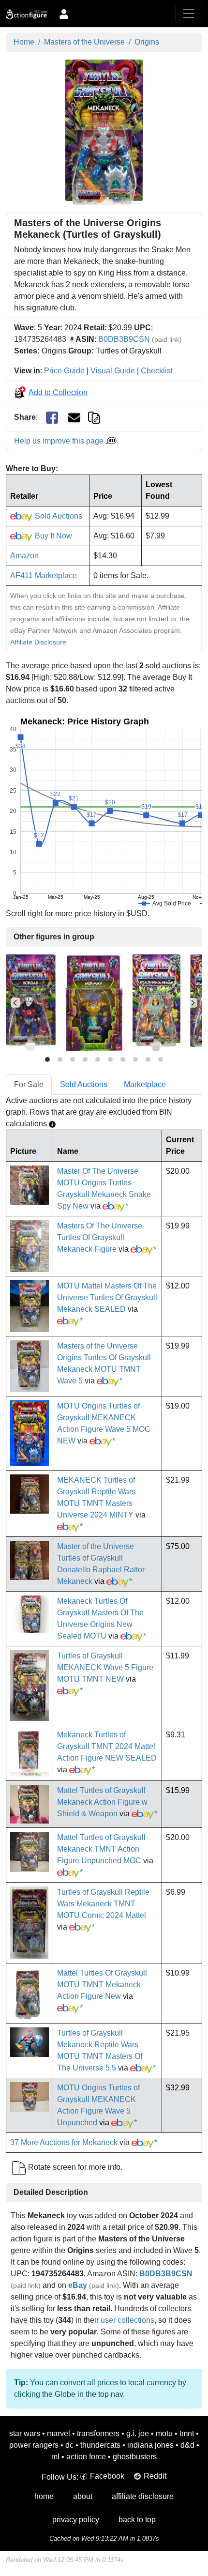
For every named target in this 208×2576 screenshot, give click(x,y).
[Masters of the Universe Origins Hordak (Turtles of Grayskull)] (31, 1003)
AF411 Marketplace (44, 575)
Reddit (155, 2476)
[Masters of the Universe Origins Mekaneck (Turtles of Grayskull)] (104, 131)
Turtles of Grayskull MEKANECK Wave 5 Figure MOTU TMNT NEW (105, 1667)
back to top (137, 2520)
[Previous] (15, 1003)
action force (86, 2457)
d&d (187, 2445)
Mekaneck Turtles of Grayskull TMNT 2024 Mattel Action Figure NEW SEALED (107, 1746)
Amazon (24, 556)
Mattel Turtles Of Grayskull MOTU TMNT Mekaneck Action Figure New (102, 1985)
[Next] (193, 1003)
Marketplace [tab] (145, 1084)
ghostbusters (135, 2457)
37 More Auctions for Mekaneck (64, 2142)
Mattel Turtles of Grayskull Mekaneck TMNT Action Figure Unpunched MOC (101, 1849)
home (44, 2496)
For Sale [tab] (29, 1084)
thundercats (100, 2445)
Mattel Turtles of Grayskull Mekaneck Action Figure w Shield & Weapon (102, 1802)
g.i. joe (138, 2433)
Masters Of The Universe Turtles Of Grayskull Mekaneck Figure (100, 1237)
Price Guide (64, 371)
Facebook (107, 2476)
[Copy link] (94, 417)
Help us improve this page (60, 441)
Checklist (157, 371)
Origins (147, 42)
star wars (25, 2433)
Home (24, 42)
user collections (127, 2320)
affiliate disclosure (143, 2496)
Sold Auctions (58, 516)
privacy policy (76, 2520)
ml (55, 2457)
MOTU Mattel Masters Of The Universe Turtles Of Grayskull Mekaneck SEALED (107, 1297)
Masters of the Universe (84, 42)
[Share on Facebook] (52, 418)
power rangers (34, 2445)
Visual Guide (113, 371)
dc (69, 2445)
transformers (98, 2433)
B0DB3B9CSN (124, 339)
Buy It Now (52, 536)
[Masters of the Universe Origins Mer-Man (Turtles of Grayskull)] (94, 1003)
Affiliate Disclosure (38, 642)
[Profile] (64, 14)
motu (164, 2433)
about (83, 2496)
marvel (59, 2433)
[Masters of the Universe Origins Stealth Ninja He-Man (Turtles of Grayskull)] (156, 1003)
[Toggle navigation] (189, 14)
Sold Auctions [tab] (84, 1084)
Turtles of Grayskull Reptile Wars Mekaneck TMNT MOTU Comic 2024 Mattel (103, 1904)
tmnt (187, 2433)
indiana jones (150, 2445)
